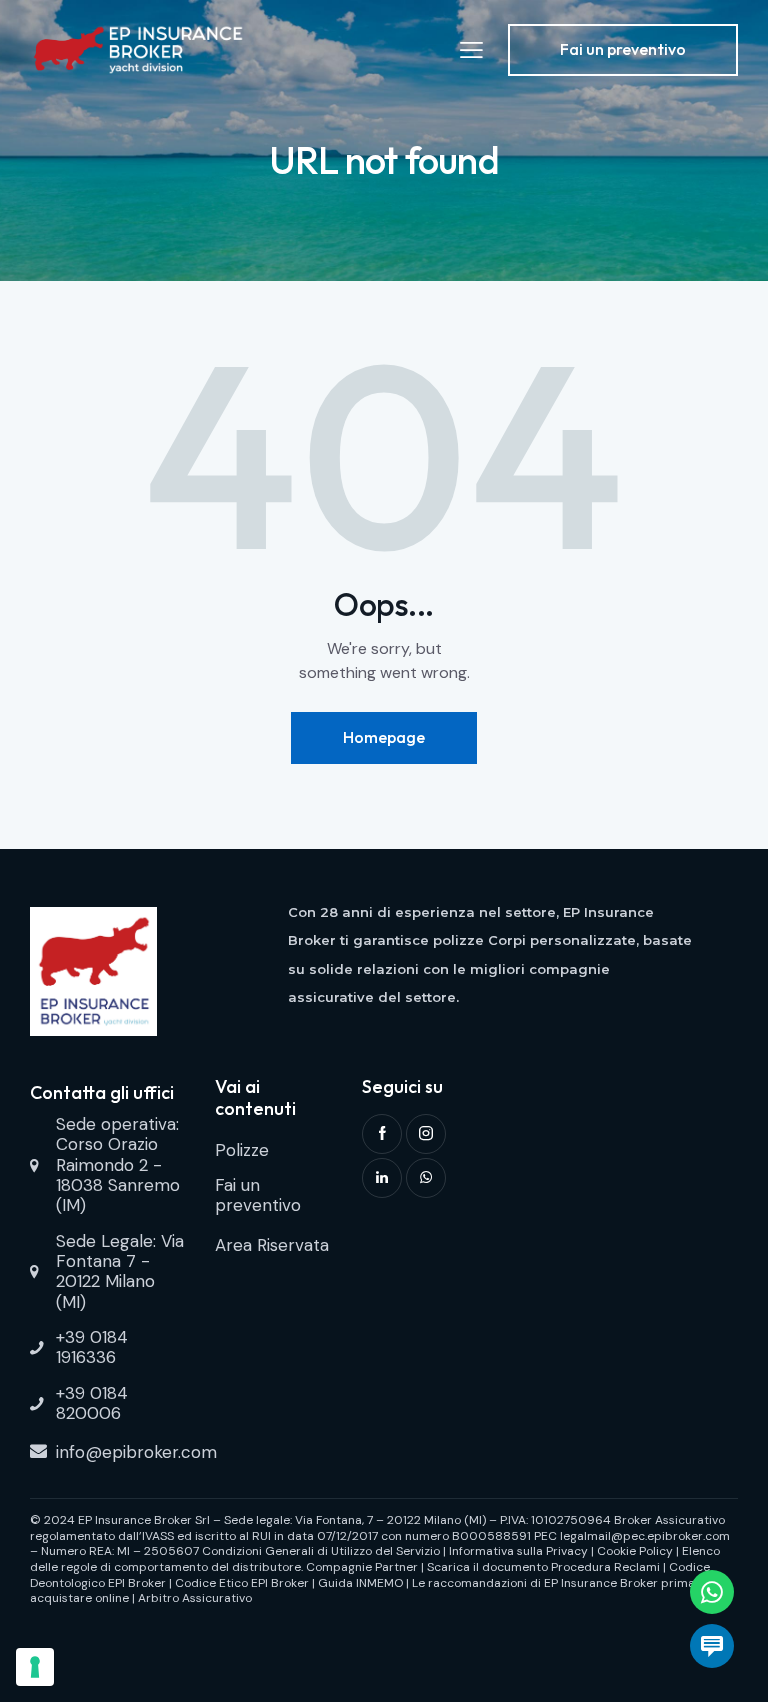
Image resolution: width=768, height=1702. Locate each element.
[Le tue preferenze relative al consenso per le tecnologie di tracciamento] (35, 1667)
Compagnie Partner (362, 1567)
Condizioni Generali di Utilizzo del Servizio (321, 1551)
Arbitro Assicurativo (195, 1598)
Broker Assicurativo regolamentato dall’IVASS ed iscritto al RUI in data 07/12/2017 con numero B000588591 (377, 1528)
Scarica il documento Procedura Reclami (543, 1567)
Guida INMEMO (360, 1583)
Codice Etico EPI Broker (242, 1583)
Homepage (384, 737)
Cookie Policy (635, 1551)
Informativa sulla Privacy (518, 1551)
